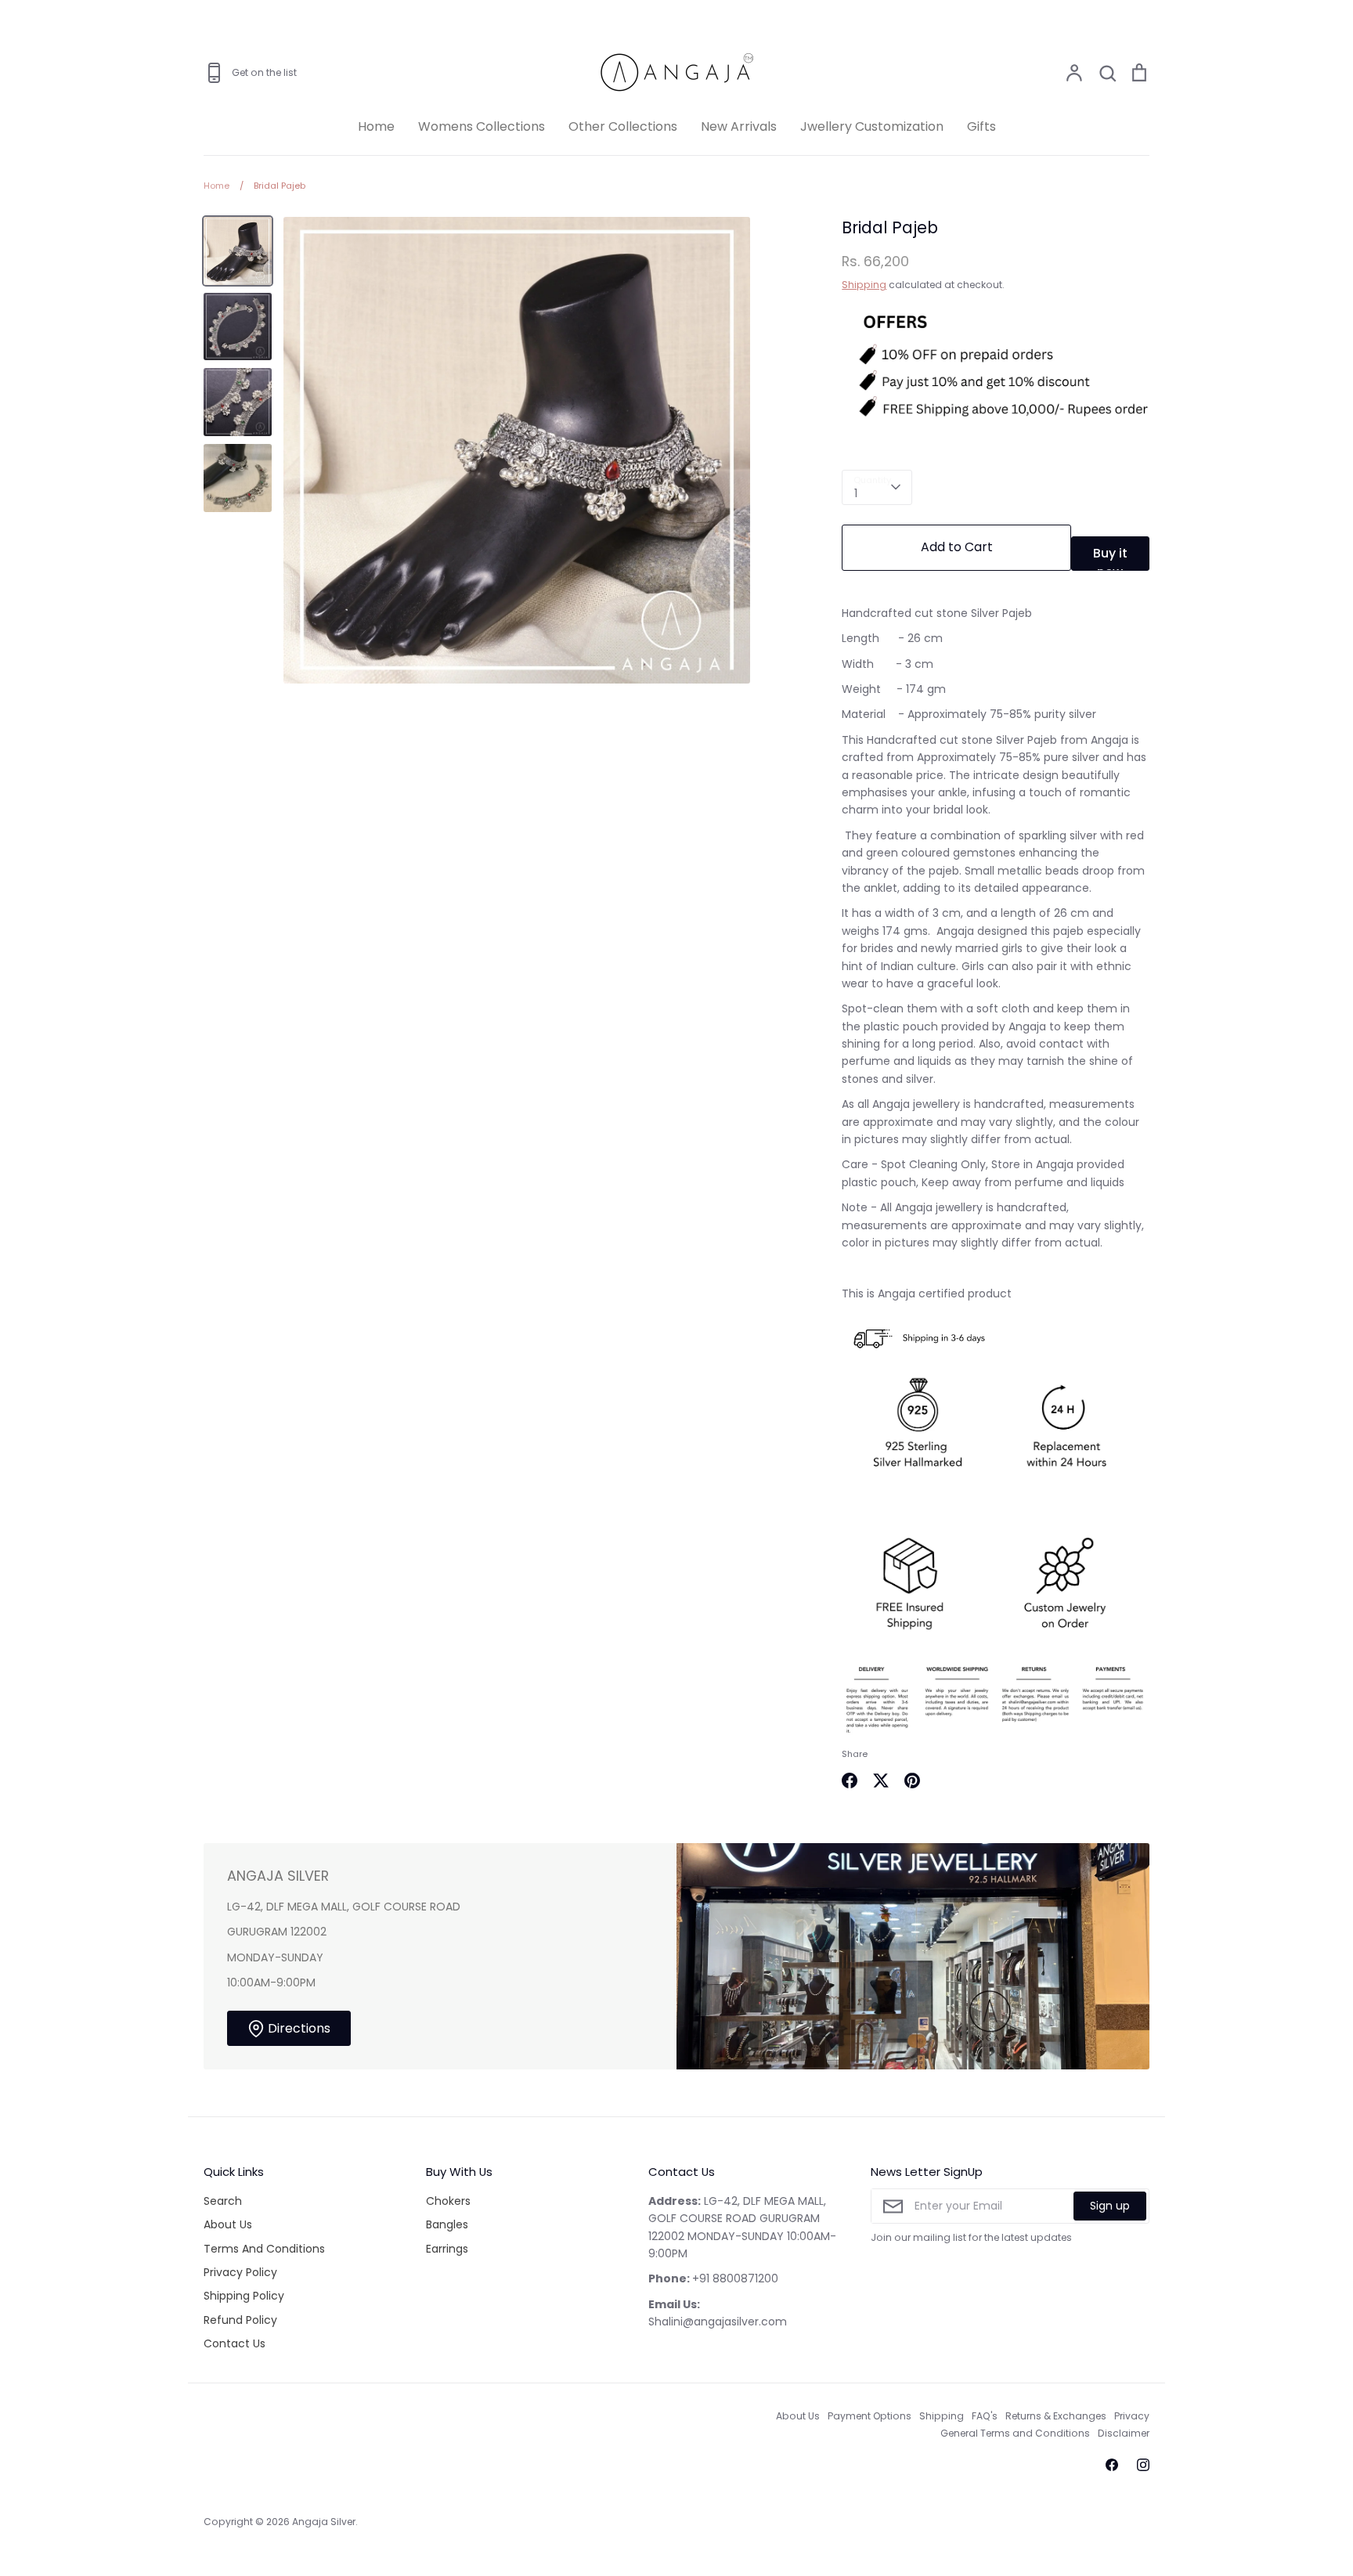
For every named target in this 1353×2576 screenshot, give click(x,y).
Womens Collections (482, 126)
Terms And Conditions (264, 2249)
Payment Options (870, 2416)
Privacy (1132, 2416)
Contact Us (235, 2343)
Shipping (864, 285)
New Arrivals (739, 126)
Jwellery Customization (872, 126)
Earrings (447, 2249)
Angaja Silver (324, 2522)
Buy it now (1110, 557)
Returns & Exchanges (1056, 2416)
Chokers (448, 2201)
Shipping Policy (244, 2296)
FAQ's (985, 2416)
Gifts (981, 126)
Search (223, 2201)
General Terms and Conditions (1015, 2433)
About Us (228, 2224)
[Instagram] (1143, 2465)
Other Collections (623, 126)
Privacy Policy (240, 2272)
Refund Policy (240, 2320)
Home (376, 126)
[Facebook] (1112, 2465)
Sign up (1110, 2206)
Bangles (447, 2224)
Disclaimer (1124, 2433)
